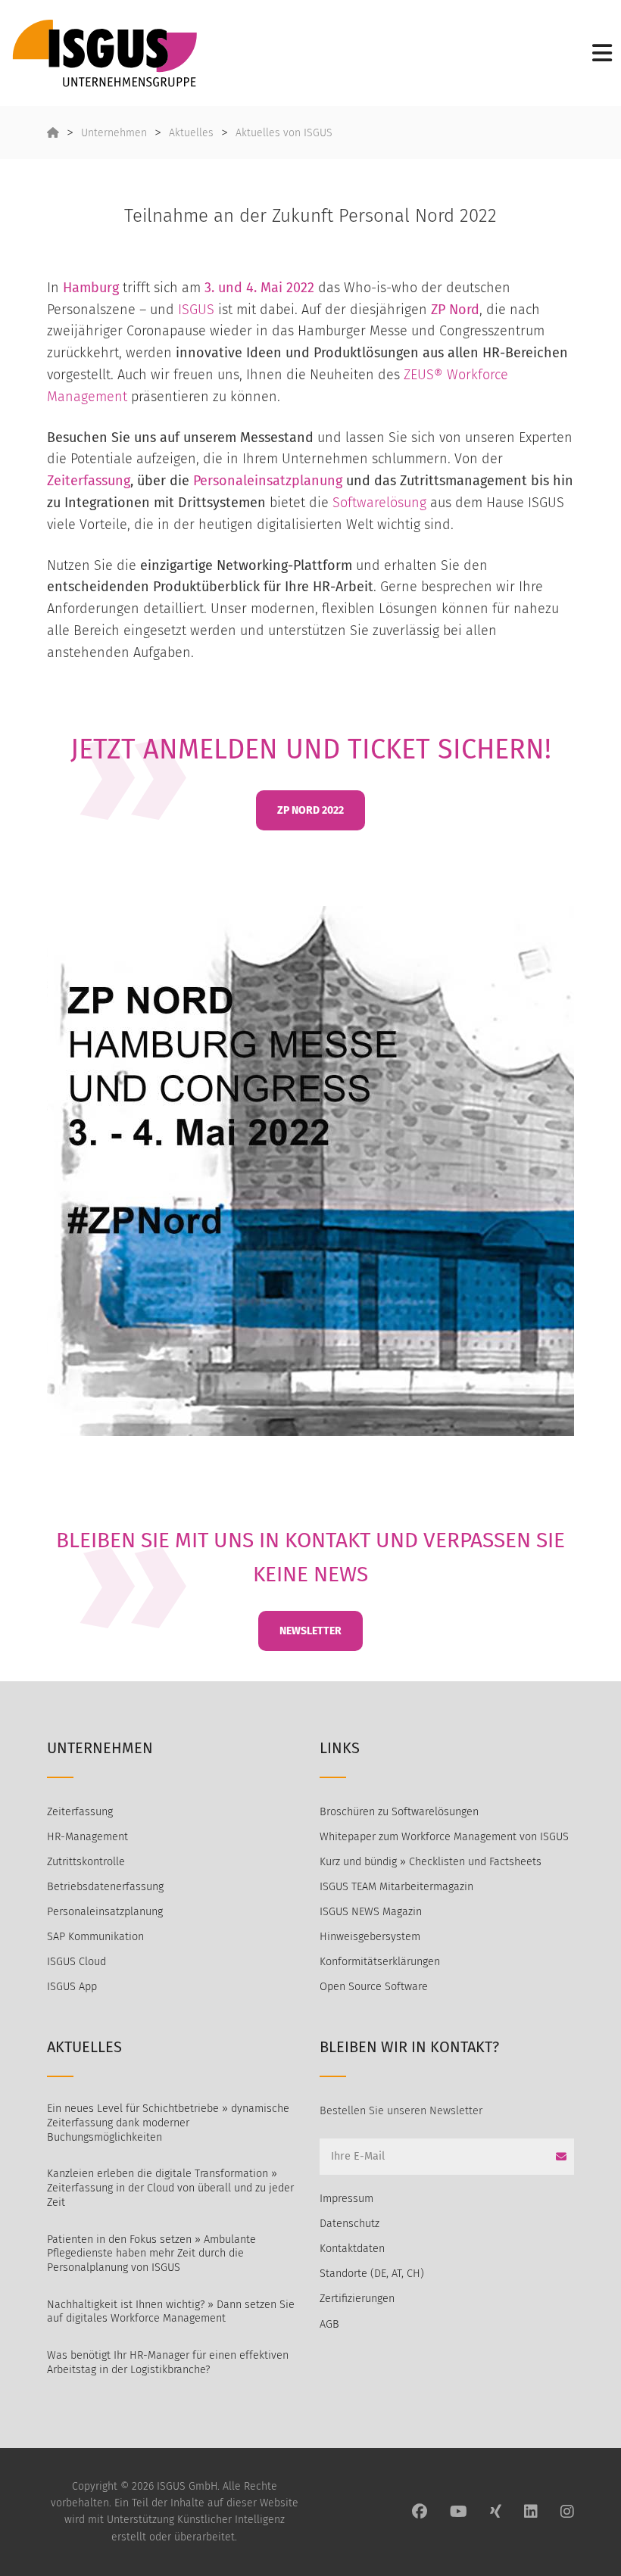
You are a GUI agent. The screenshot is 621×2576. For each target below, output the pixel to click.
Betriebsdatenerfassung (105, 1887)
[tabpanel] (310, 1171)
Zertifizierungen (357, 2299)
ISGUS (196, 310)
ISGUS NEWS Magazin (371, 1912)
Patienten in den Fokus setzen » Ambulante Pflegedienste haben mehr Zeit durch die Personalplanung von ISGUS (151, 2254)
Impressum (346, 2199)
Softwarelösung (379, 503)
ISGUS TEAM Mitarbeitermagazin (396, 1887)
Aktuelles (191, 133)
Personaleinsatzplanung (268, 481)
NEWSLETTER (310, 1631)
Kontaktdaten (352, 2249)
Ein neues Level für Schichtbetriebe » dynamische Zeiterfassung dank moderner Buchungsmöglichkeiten (168, 2123)
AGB (329, 2324)
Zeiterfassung (89, 481)
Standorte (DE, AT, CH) (372, 2274)
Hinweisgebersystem (370, 1937)
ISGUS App (72, 1987)
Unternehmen (114, 133)
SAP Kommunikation (95, 1937)
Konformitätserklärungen (380, 1962)
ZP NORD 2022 (310, 810)
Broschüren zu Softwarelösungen (399, 1812)
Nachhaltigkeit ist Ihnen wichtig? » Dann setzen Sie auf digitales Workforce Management (171, 2312)
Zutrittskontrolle (86, 1862)
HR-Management (87, 1837)
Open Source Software (374, 1987)
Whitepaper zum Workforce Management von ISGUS (444, 1837)
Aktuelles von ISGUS (284, 133)
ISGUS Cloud (76, 1962)
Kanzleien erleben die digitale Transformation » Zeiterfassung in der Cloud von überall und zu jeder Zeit (170, 2188)
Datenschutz (350, 2224)
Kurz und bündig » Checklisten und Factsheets (431, 1862)
